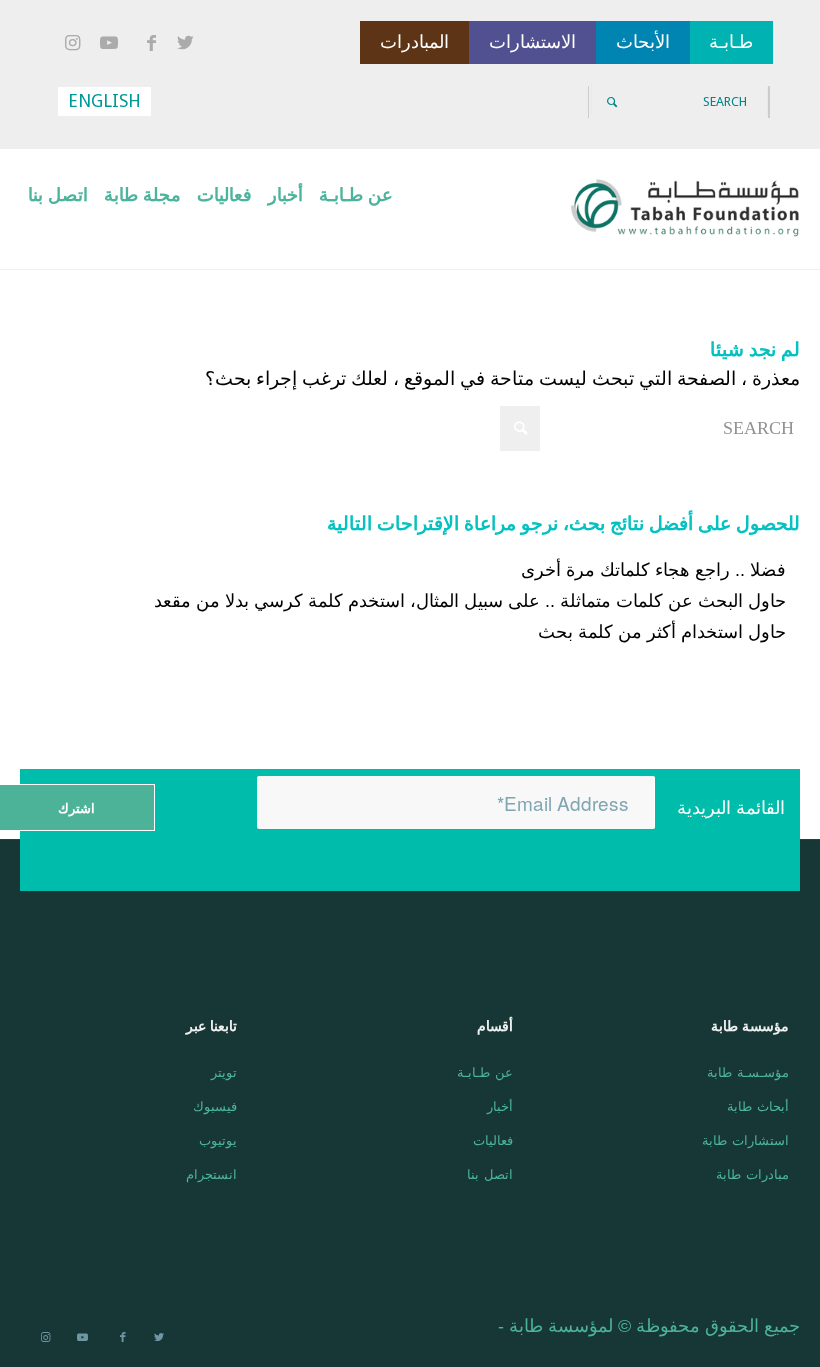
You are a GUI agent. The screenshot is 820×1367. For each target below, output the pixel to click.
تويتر (224, 1071)
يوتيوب (218, 1139)
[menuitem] (356, 209)
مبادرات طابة (752, 1173)
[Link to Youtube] (113, 44)
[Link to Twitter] (189, 44)
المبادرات (414, 42)
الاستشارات (532, 42)
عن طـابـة (485, 1071)
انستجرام (211, 1173)
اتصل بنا (490, 1173)
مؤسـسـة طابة (748, 1071)
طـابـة (731, 42)
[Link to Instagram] (75, 44)
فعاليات (493, 1139)
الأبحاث (643, 42)
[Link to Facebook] (151, 44)
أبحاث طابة (758, 1105)
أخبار (500, 1105)
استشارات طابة (745, 1139)
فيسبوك (215, 1105)
